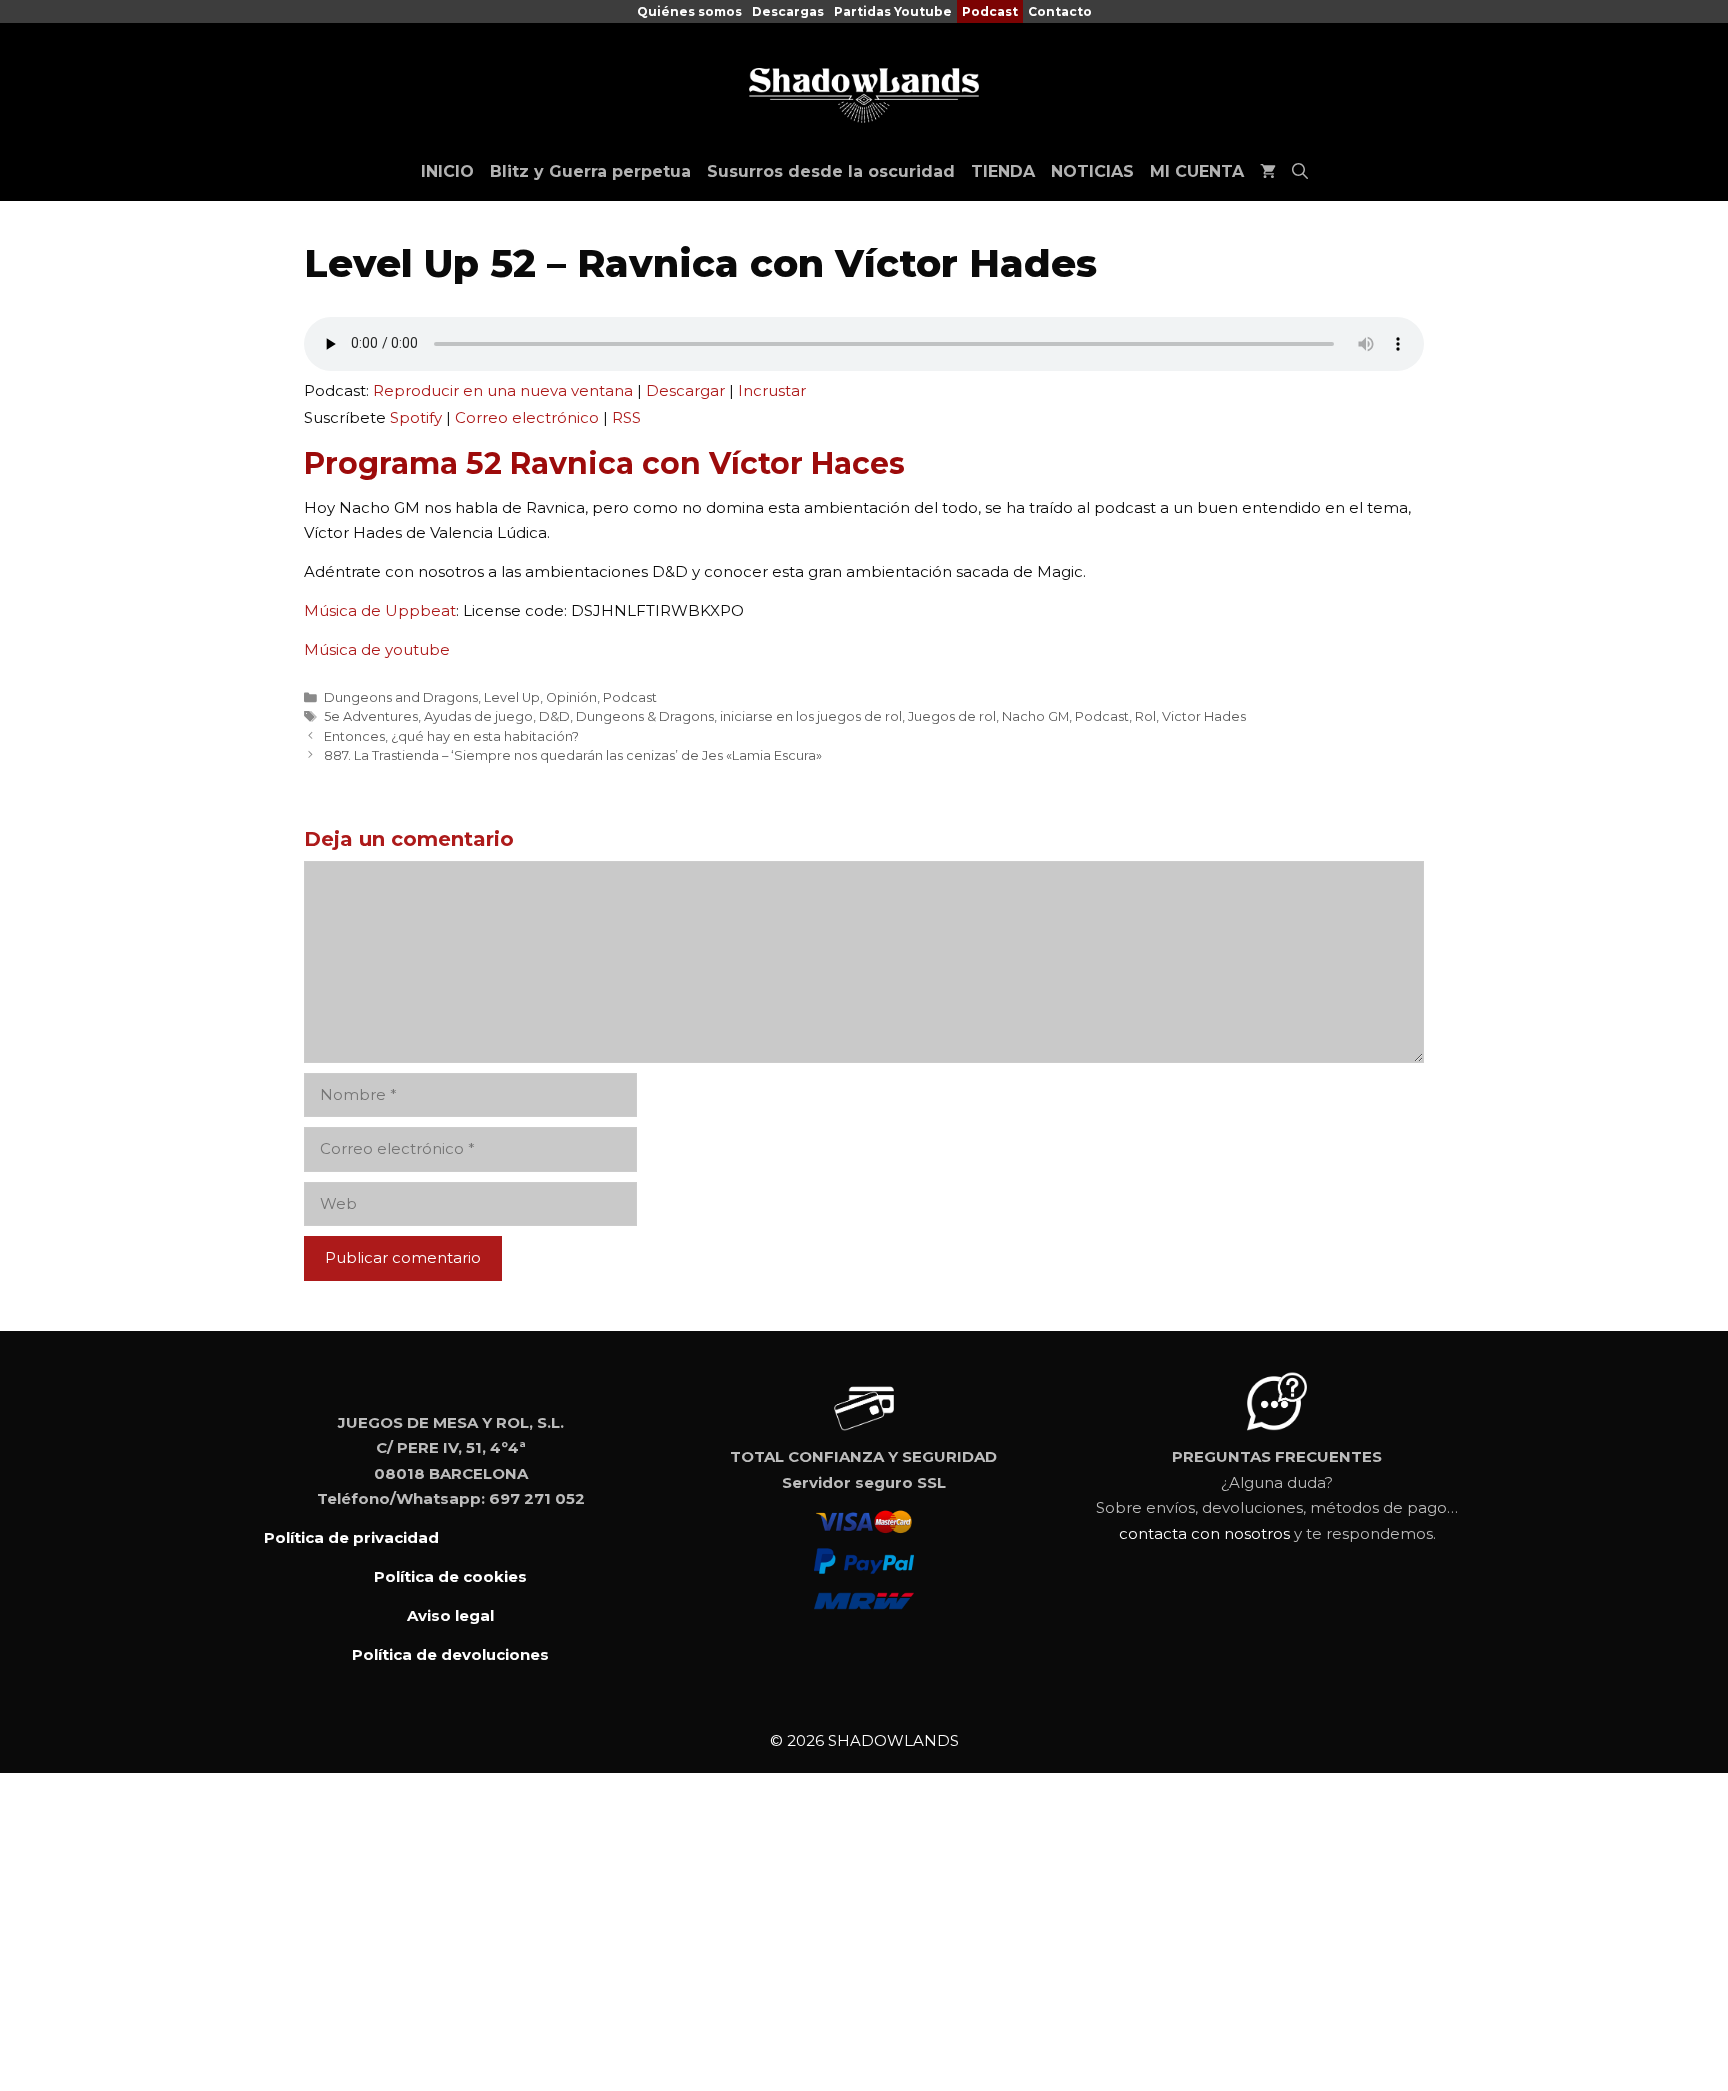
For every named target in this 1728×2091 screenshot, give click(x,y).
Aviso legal (450, 1615)
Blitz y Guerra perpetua (590, 171)
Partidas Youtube (893, 11)
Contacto (1060, 11)
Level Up (512, 697)
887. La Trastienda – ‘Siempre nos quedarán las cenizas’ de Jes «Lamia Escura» (573, 755)
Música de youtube (377, 649)
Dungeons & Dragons (645, 716)
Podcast (990, 11)
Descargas (788, 11)
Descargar (685, 390)
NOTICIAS (1092, 171)
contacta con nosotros (1204, 1533)
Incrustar (772, 390)
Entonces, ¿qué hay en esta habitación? (451, 736)
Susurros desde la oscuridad (831, 171)
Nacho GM (1035, 716)
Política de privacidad (351, 1537)
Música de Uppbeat (380, 610)
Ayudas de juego (478, 716)
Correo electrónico (527, 417)
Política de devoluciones (450, 1654)
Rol (1145, 716)
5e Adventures (371, 716)
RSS (626, 417)
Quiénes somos (689, 11)
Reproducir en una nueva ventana (503, 390)
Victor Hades (1204, 716)
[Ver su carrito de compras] (1268, 172)
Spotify (416, 417)
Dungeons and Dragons (401, 697)
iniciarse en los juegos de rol (811, 716)
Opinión (571, 697)
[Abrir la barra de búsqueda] (1300, 172)
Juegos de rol (952, 716)
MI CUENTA (1197, 171)
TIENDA (1003, 171)
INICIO (447, 171)
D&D (554, 716)
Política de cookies (450, 1576)
